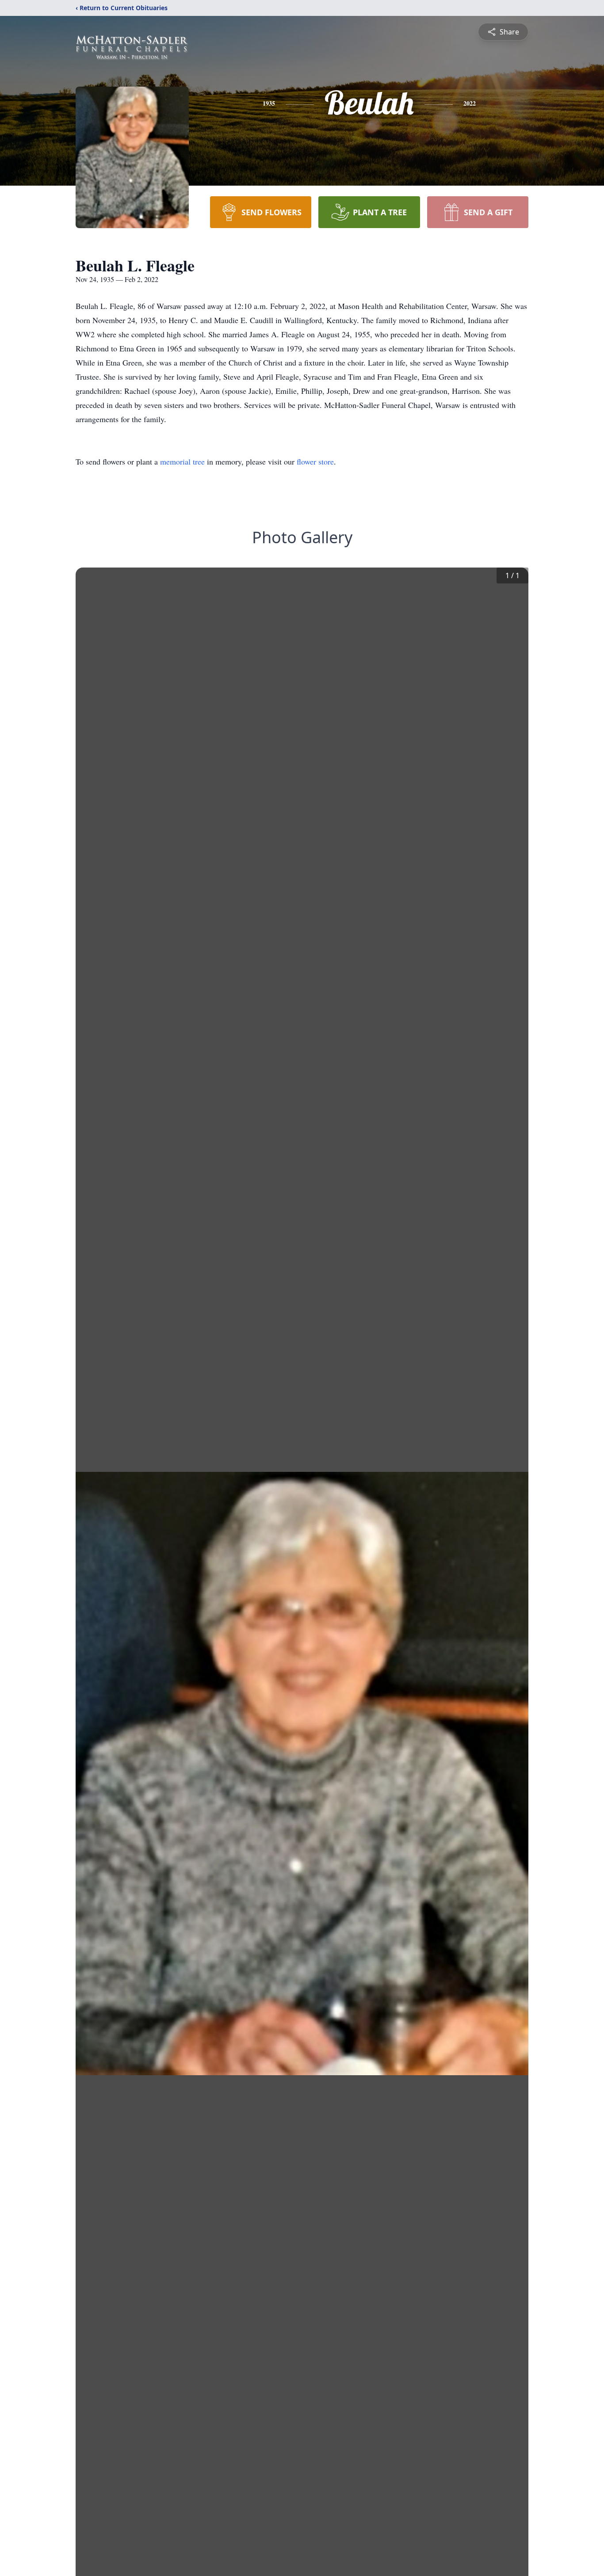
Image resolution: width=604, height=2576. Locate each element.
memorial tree (182, 461)
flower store (315, 461)
